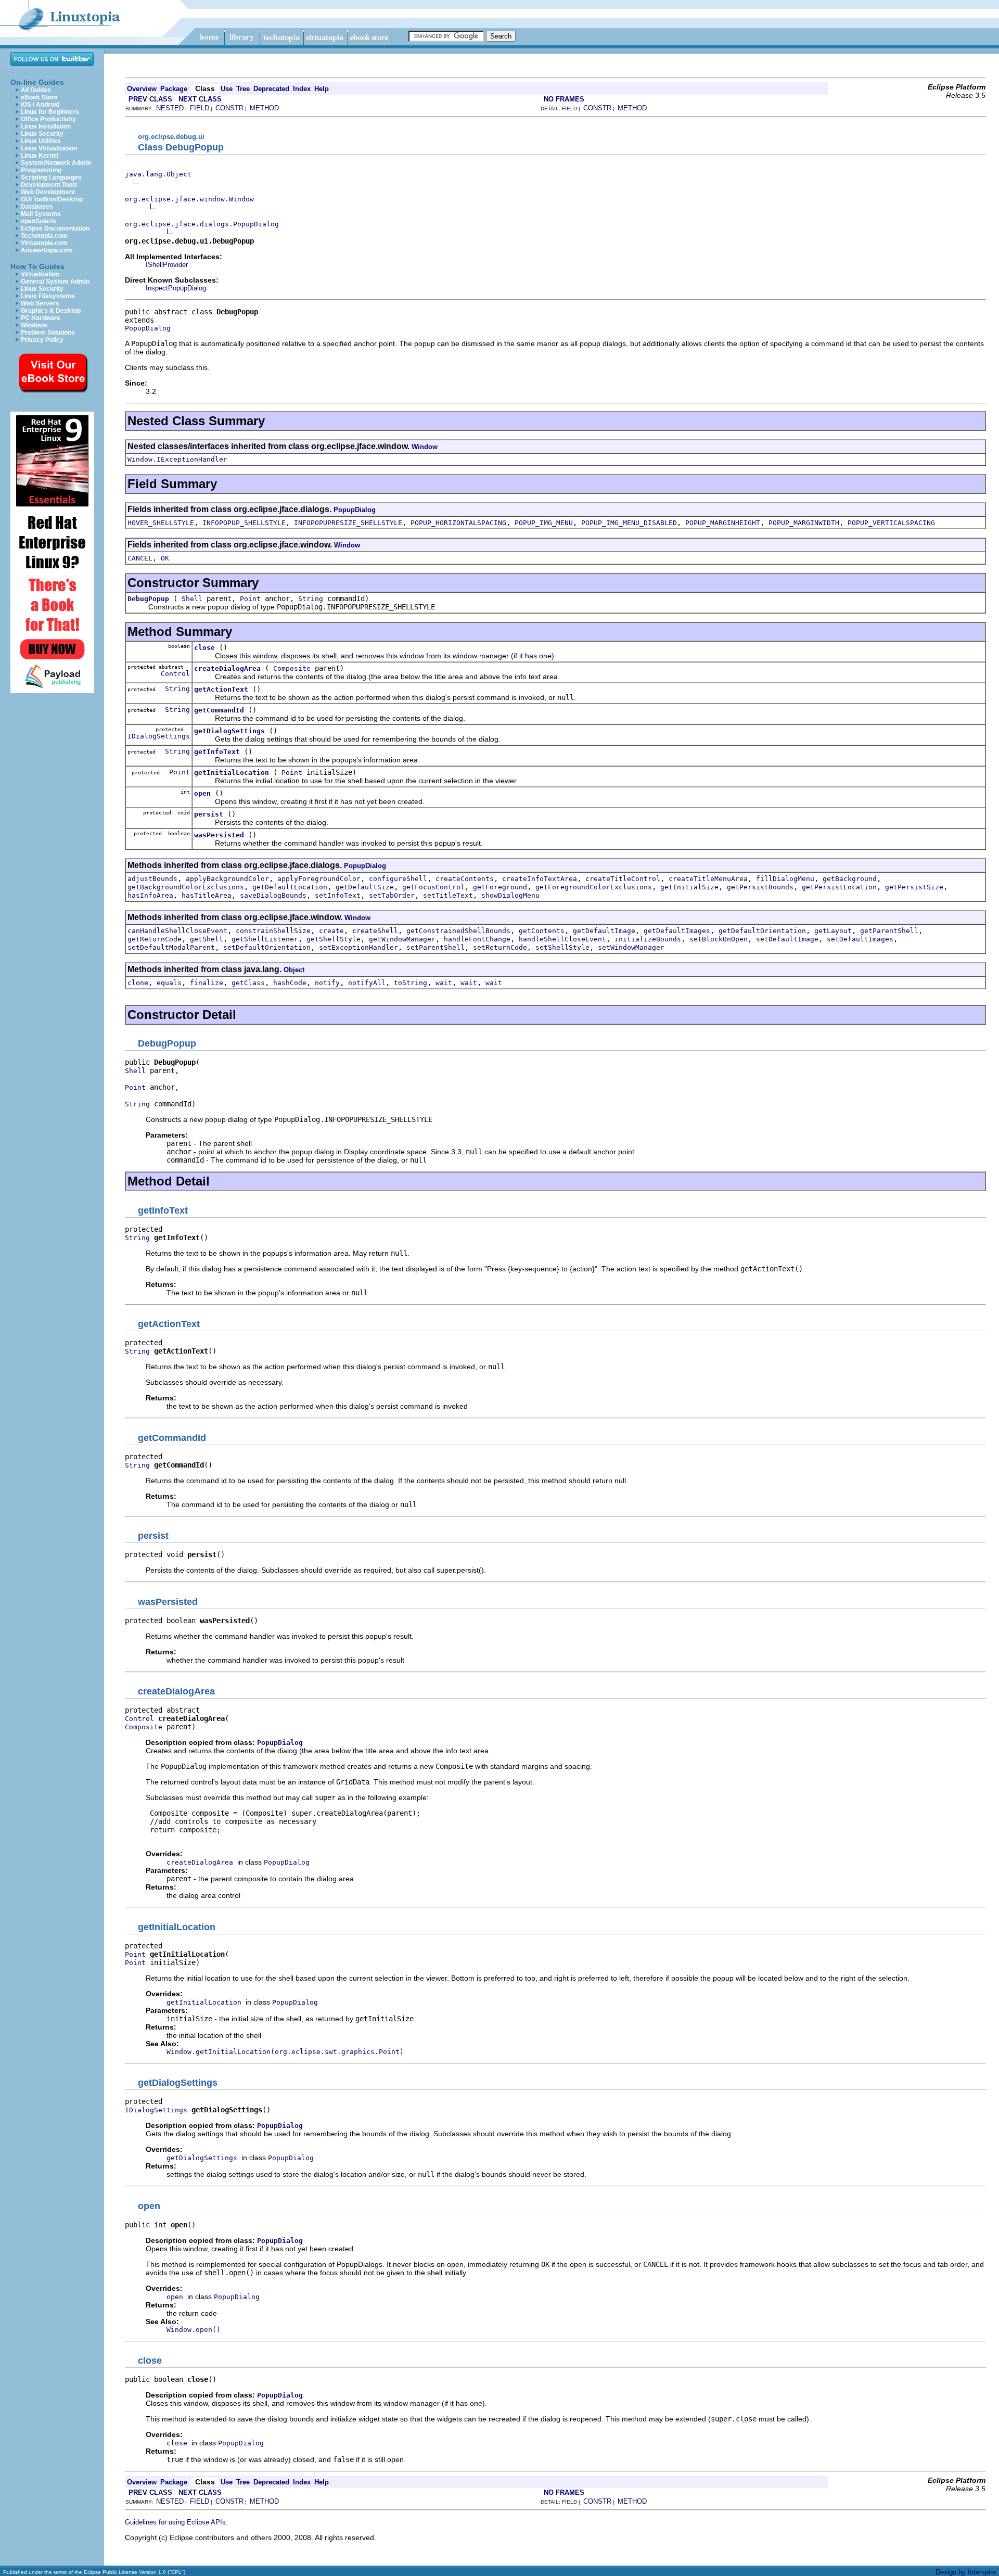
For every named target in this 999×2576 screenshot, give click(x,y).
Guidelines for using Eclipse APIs (175, 2522)
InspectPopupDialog (176, 288)
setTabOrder (392, 895)
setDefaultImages (860, 939)
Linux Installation (46, 126)
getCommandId (219, 710)
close (204, 648)
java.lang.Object (158, 174)
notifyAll (367, 983)
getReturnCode (155, 939)
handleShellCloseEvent (562, 939)
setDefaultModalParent (171, 947)
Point (250, 599)
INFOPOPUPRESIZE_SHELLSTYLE (348, 523)
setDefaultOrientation (267, 947)
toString (411, 983)
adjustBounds (152, 879)
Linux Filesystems (48, 296)
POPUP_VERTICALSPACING (891, 523)
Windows (34, 325)
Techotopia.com (44, 236)
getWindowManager (402, 939)
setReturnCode (500, 947)
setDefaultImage (787, 939)
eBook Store (39, 97)
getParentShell (889, 931)
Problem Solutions (48, 333)
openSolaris (39, 221)
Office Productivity (48, 119)
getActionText (221, 689)
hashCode (290, 983)
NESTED (170, 108)
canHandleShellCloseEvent (177, 931)
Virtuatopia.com (44, 243)
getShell (207, 939)
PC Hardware (41, 318)
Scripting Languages (51, 177)
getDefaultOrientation (762, 931)
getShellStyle (334, 939)
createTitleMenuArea (708, 879)
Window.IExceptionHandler (177, 459)
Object (294, 970)
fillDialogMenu (785, 879)
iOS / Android (40, 105)
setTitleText (448, 895)
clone (138, 983)
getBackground (850, 879)
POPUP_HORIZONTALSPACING (458, 523)
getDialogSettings (229, 731)
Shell (192, 599)
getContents (542, 931)
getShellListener (265, 939)
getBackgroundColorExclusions (186, 887)
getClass (248, 983)
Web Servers (40, 303)
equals (169, 983)
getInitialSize (689, 887)
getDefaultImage (604, 931)
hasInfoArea (150, 895)
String (311, 599)
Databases (37, 207)
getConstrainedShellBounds (458, 931)
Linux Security (42, 134)
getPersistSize (914, 887)
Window (425, 447)
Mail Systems (41, 214)
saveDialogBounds (273, 895)
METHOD (264, 108)
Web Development (48, 192)
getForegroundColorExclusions (594, 887)
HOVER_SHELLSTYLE (161, 523)
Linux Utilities (41, 141)
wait (444, 983)
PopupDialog (148, 328)
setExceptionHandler (358, 947)
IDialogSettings (159, 736)
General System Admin (55, 282)
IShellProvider (167, 265)
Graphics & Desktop (51, 311)
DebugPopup (148, 599)
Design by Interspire (966, 2572)
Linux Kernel (40, 156)
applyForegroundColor (319, 879)
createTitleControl (623, 879)
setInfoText (338, 895)
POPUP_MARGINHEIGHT (723, 523)
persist (209, 814)
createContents (465, 879)
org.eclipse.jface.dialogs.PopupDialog (202, 224)
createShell (375, 931)
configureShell (398, 879)
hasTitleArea (207, 895)
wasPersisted (219, 835)
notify (327, 983)
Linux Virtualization (49, 148)
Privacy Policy (42, 340)
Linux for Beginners (50, 112)
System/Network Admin (56, 163)
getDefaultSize (365, 887)
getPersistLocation (839, 887)
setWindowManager (631, 947)
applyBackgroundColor (227, 879)
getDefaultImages (677, 931)
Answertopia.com (47, 250)
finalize (207, 983)
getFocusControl (433, 887)
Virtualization (40, 274)
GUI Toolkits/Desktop (52, 199)
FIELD (200, 108)
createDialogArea (227, 668)
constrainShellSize (273, 931)
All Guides (36, 90)
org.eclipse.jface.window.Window (189, 199)
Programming (41, 170)
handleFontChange (477, 939)
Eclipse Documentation (55, 228)
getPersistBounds (760, 887)
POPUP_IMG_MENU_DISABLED (629, 523)
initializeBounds (648, 939)
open (202, 793)
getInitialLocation (232, 773)
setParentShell (436, 947)
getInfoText (217, 752)
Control (175, 674)
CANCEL (140, 558)
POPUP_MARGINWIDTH (804, 523)
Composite (292, 668)
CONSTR (229, 108)
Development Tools (49, 185)
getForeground (500, 887)
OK (165, 558)
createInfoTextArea (540, 879)
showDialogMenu (510, 895)
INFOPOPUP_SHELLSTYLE (244, 523)
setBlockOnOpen (719, 939)
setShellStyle (562, 947)
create (331, 931)
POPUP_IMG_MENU (544, 523)
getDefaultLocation (290, 887)
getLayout (833, 931)
